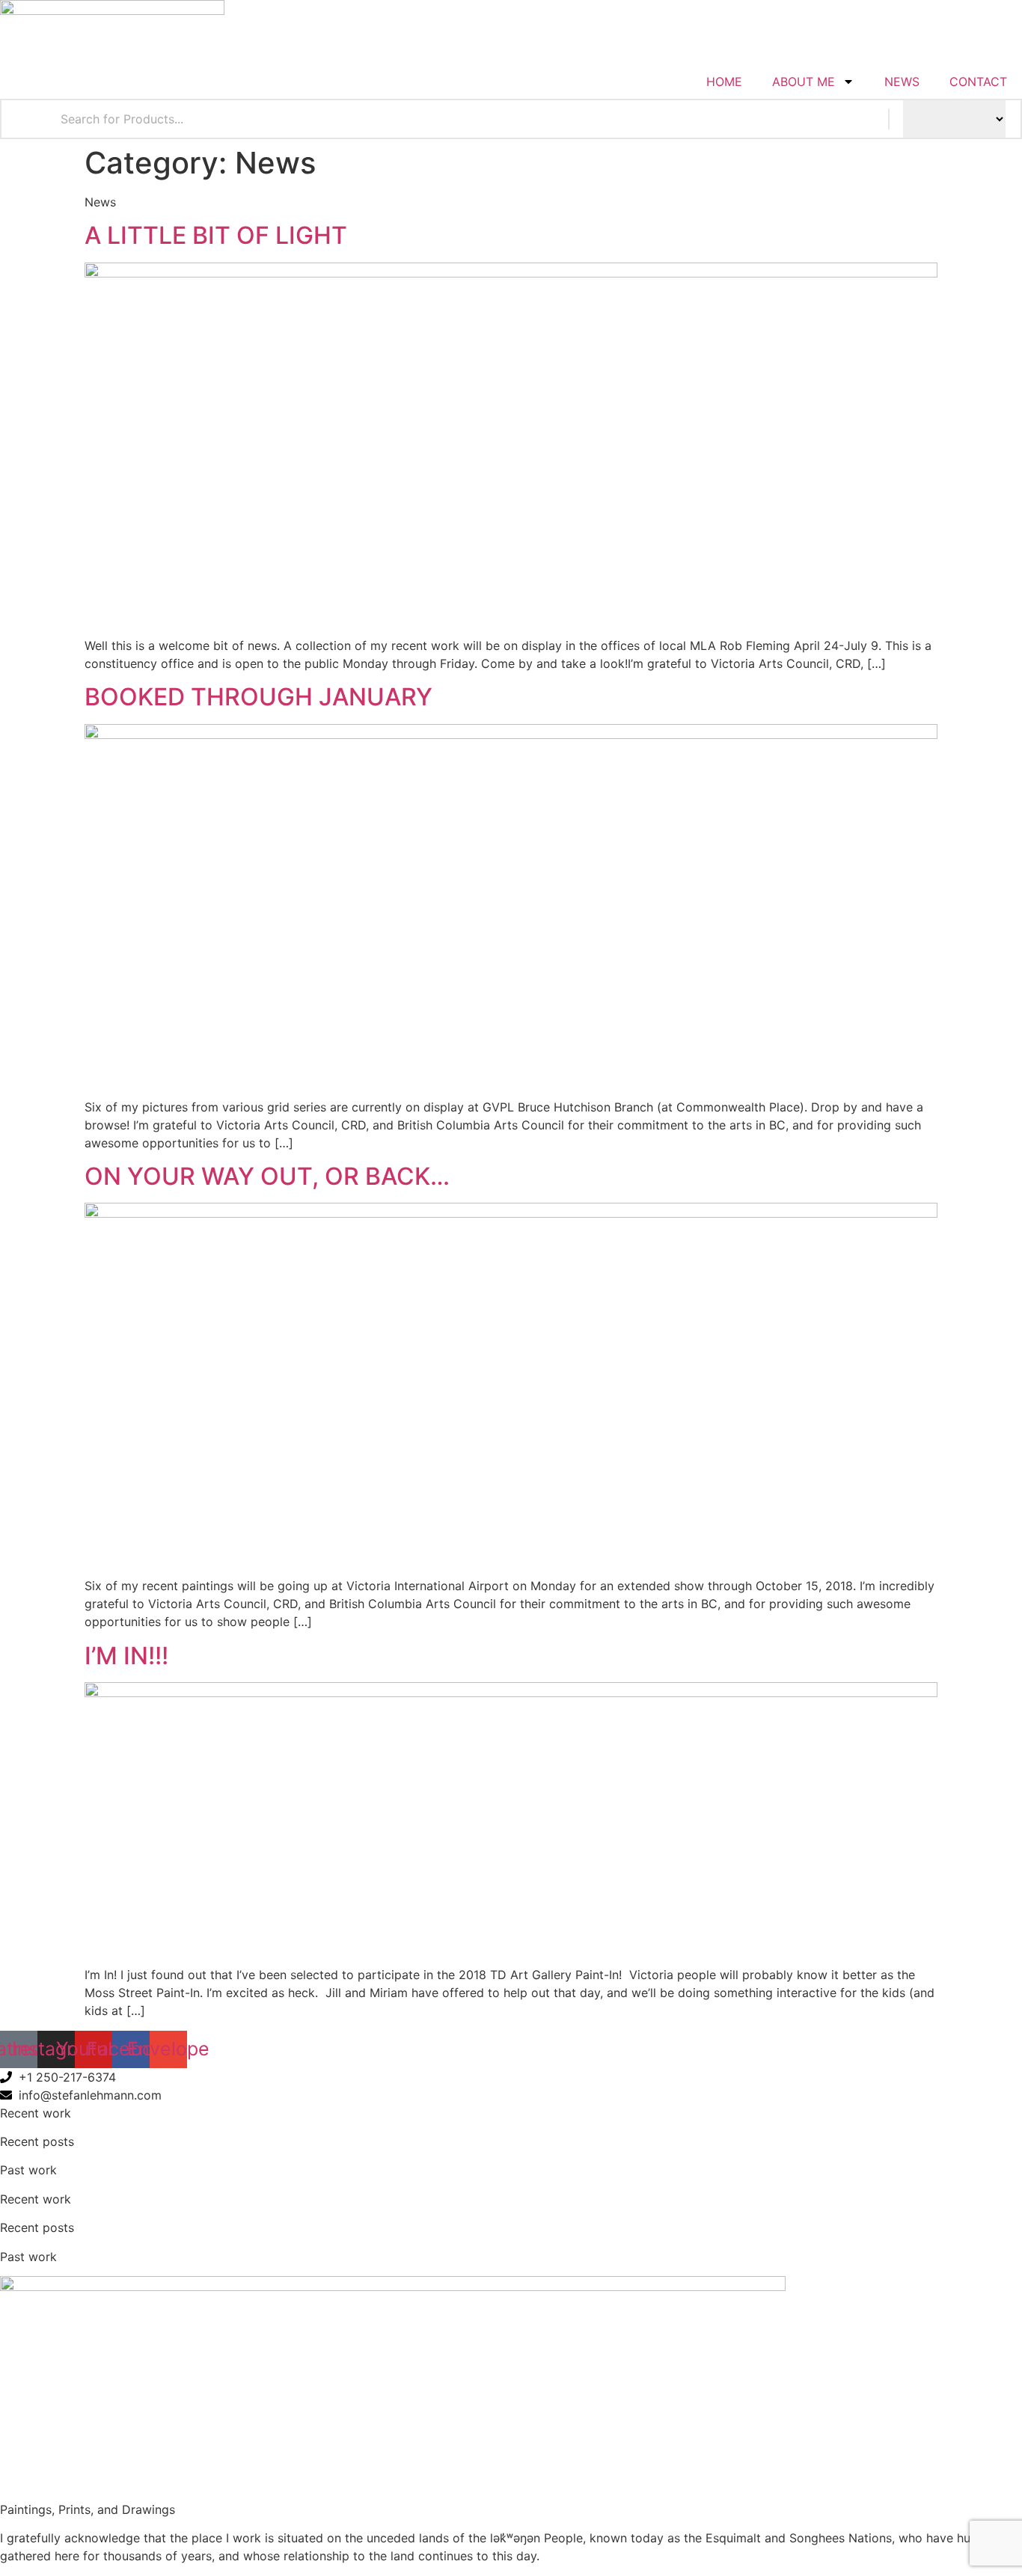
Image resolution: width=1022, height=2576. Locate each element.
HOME (724, 82)
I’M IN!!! (126, 1656)
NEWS (902, 82)
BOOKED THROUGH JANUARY (258, 697)
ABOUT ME (804, 82)
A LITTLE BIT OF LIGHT (216, 235)
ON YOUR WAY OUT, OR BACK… (267, 1176)
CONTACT (978, 82)
